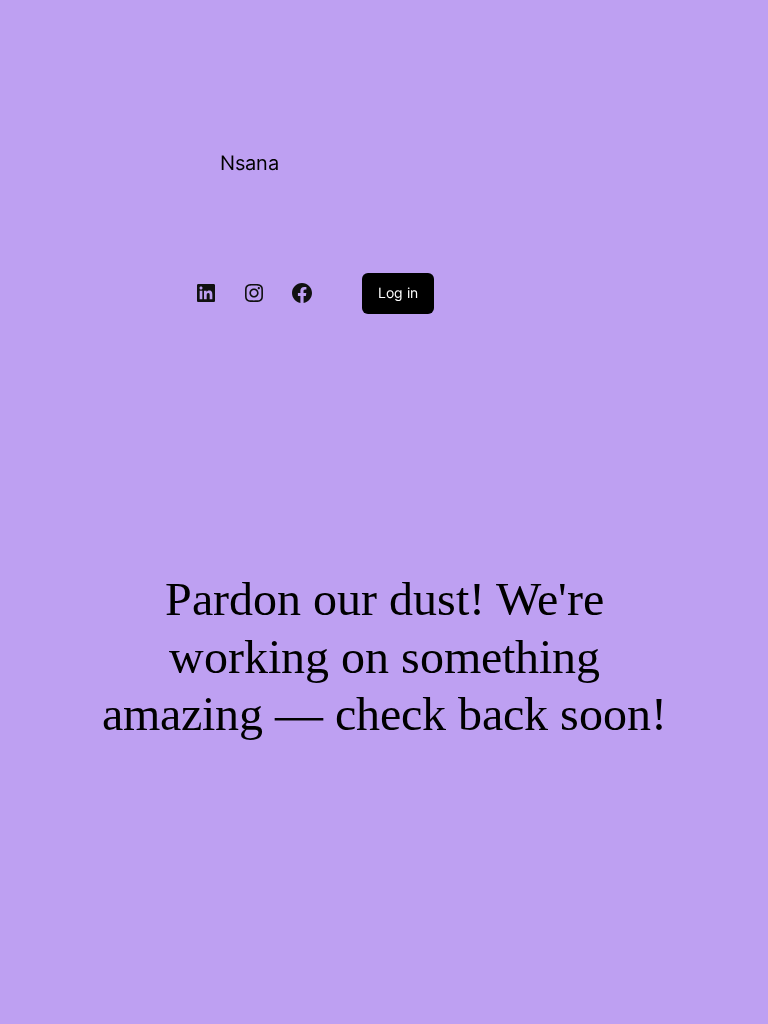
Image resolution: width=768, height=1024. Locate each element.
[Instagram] (254, 293)
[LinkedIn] (206, 293)
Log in (398, 292)
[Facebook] (302, 293)
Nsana (249, 163)
